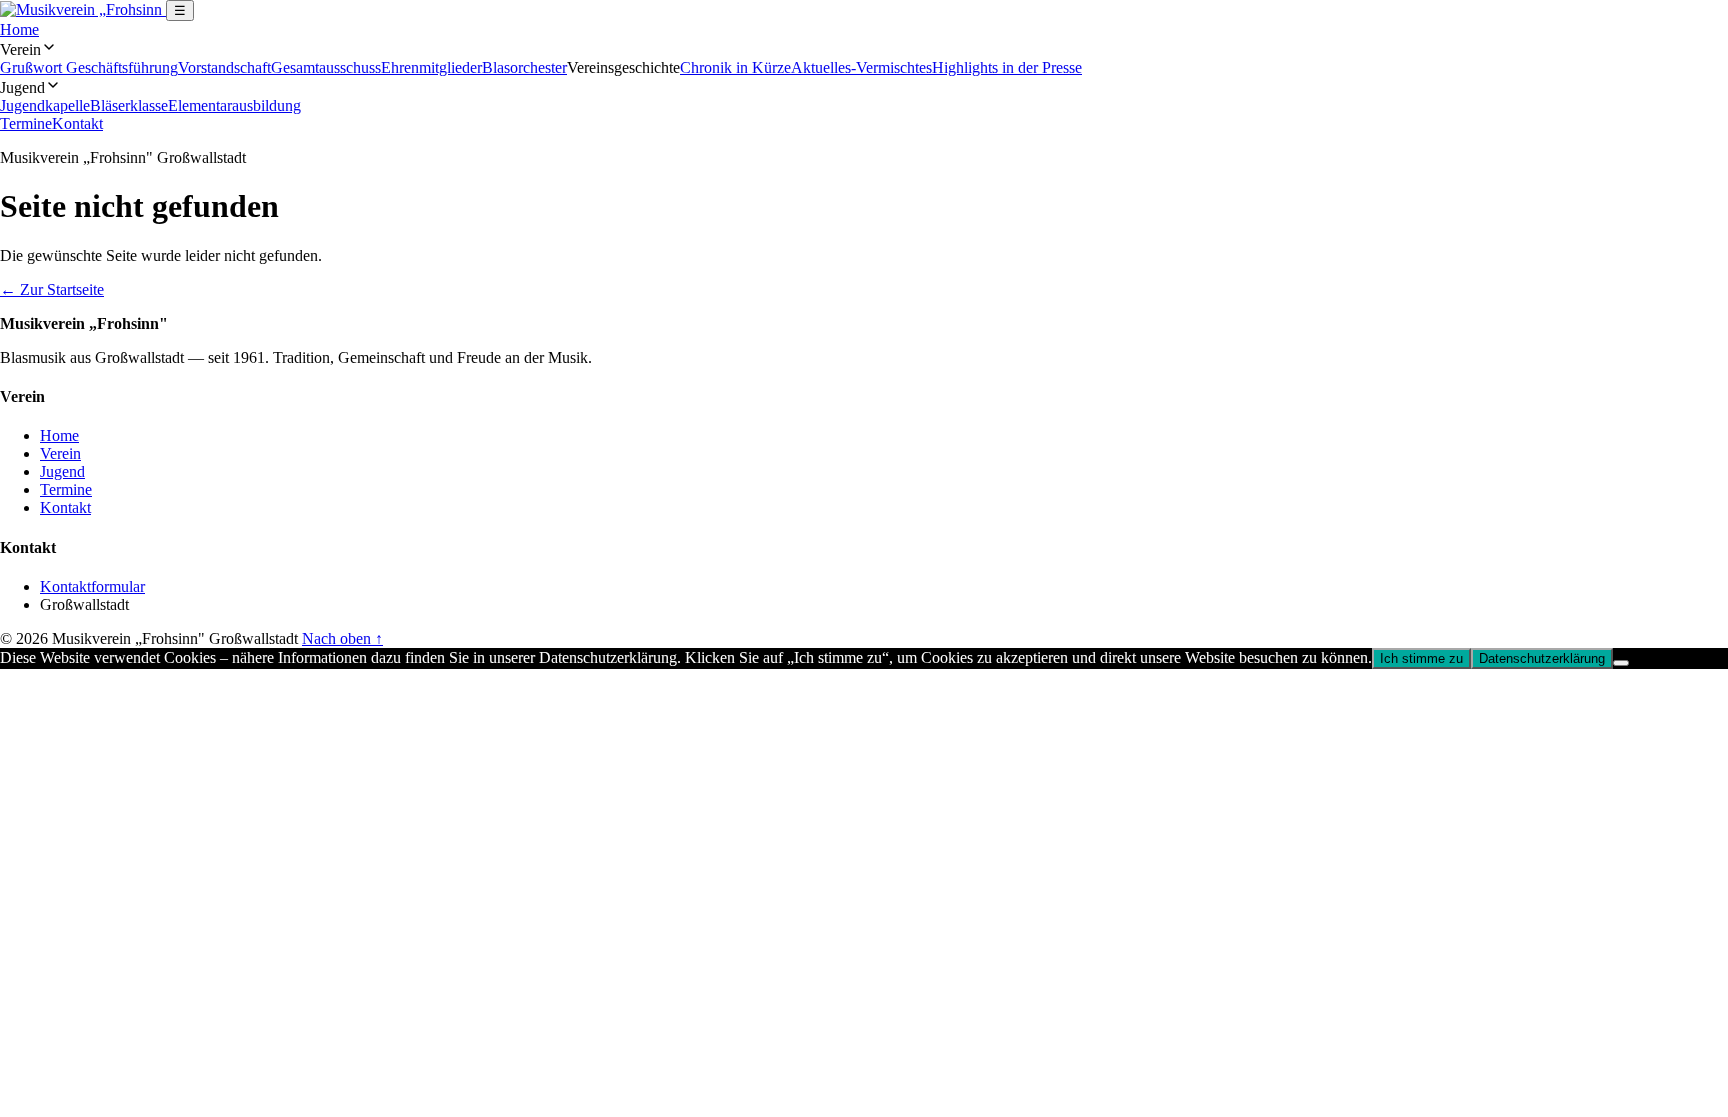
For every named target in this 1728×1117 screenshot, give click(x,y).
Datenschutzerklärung (1542, 658)
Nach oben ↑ (342, 638)
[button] (864, 49)
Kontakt (77, 123)
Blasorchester (524, 67)
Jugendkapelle (45, 105)
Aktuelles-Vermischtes (861, 67)
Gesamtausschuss (326, 67)
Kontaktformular (92, 586)
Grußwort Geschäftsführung (89, 67)
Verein (60, 453)
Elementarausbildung (234, 105)
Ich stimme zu (1421, 658)
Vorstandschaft (224, 67)
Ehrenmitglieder (431, 67)
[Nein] (1621, 663)
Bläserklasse (129, 105)
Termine (26, 123)
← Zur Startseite (52, 289)
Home (19, 29)
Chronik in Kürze (735, 67)
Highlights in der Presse (1007, 67)
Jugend (62, 471)
